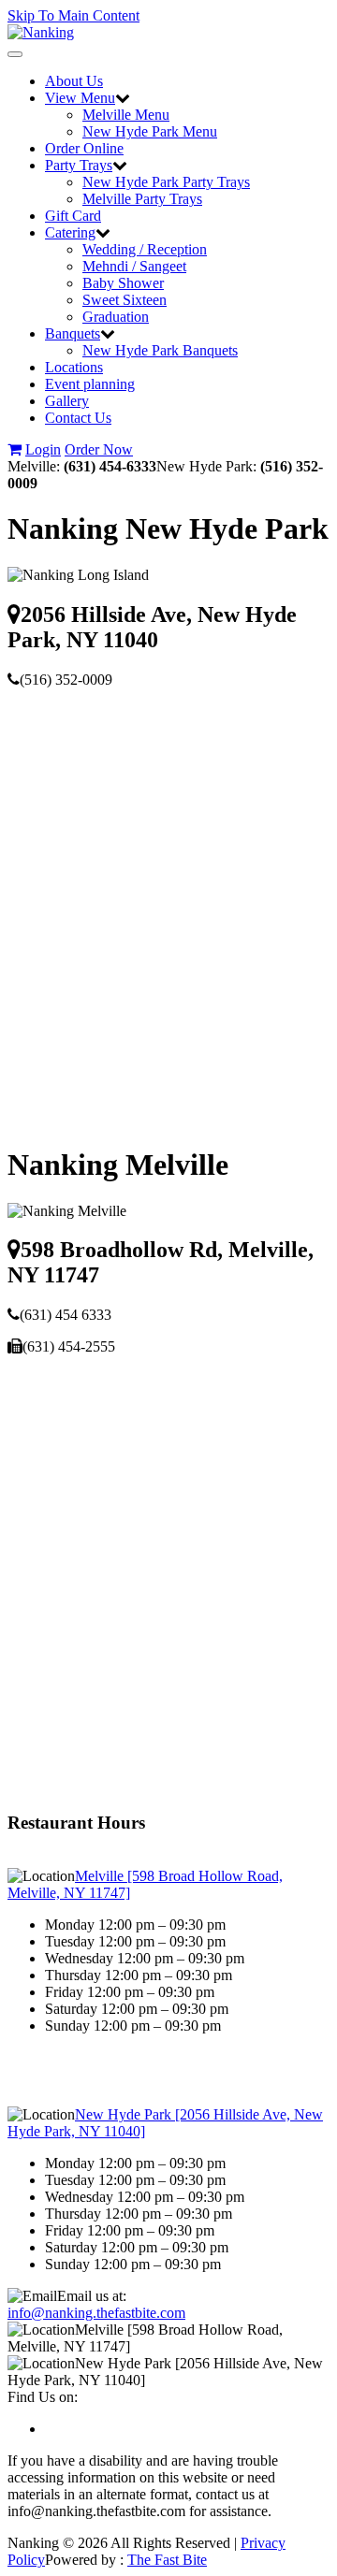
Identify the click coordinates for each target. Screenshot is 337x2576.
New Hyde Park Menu (150, 131)
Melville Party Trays (142, 199)
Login (43, 449)
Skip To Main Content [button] (73, 15)
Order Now (99, 449)
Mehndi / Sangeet (134, 266)
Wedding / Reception (145, 249)
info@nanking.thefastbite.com (96, 2313)
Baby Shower (123, 283)
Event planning (90, 384)
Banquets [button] (73, 333)
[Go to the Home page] (41, 32)
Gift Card (73, 216)
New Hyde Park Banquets (160, 350)
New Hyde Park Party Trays (166, 182)
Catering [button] (70, 232)
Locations (74, 367)
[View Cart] (15, 449)
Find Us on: (43, 2397)
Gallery (67, 401)
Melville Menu (126, 115)
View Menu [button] (80, 98)
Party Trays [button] (79, 165)
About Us (74, 81)
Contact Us (78, 418)
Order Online (84, 148)
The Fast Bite (167, 2560)
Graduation (116, 317)
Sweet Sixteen (125, 300)
